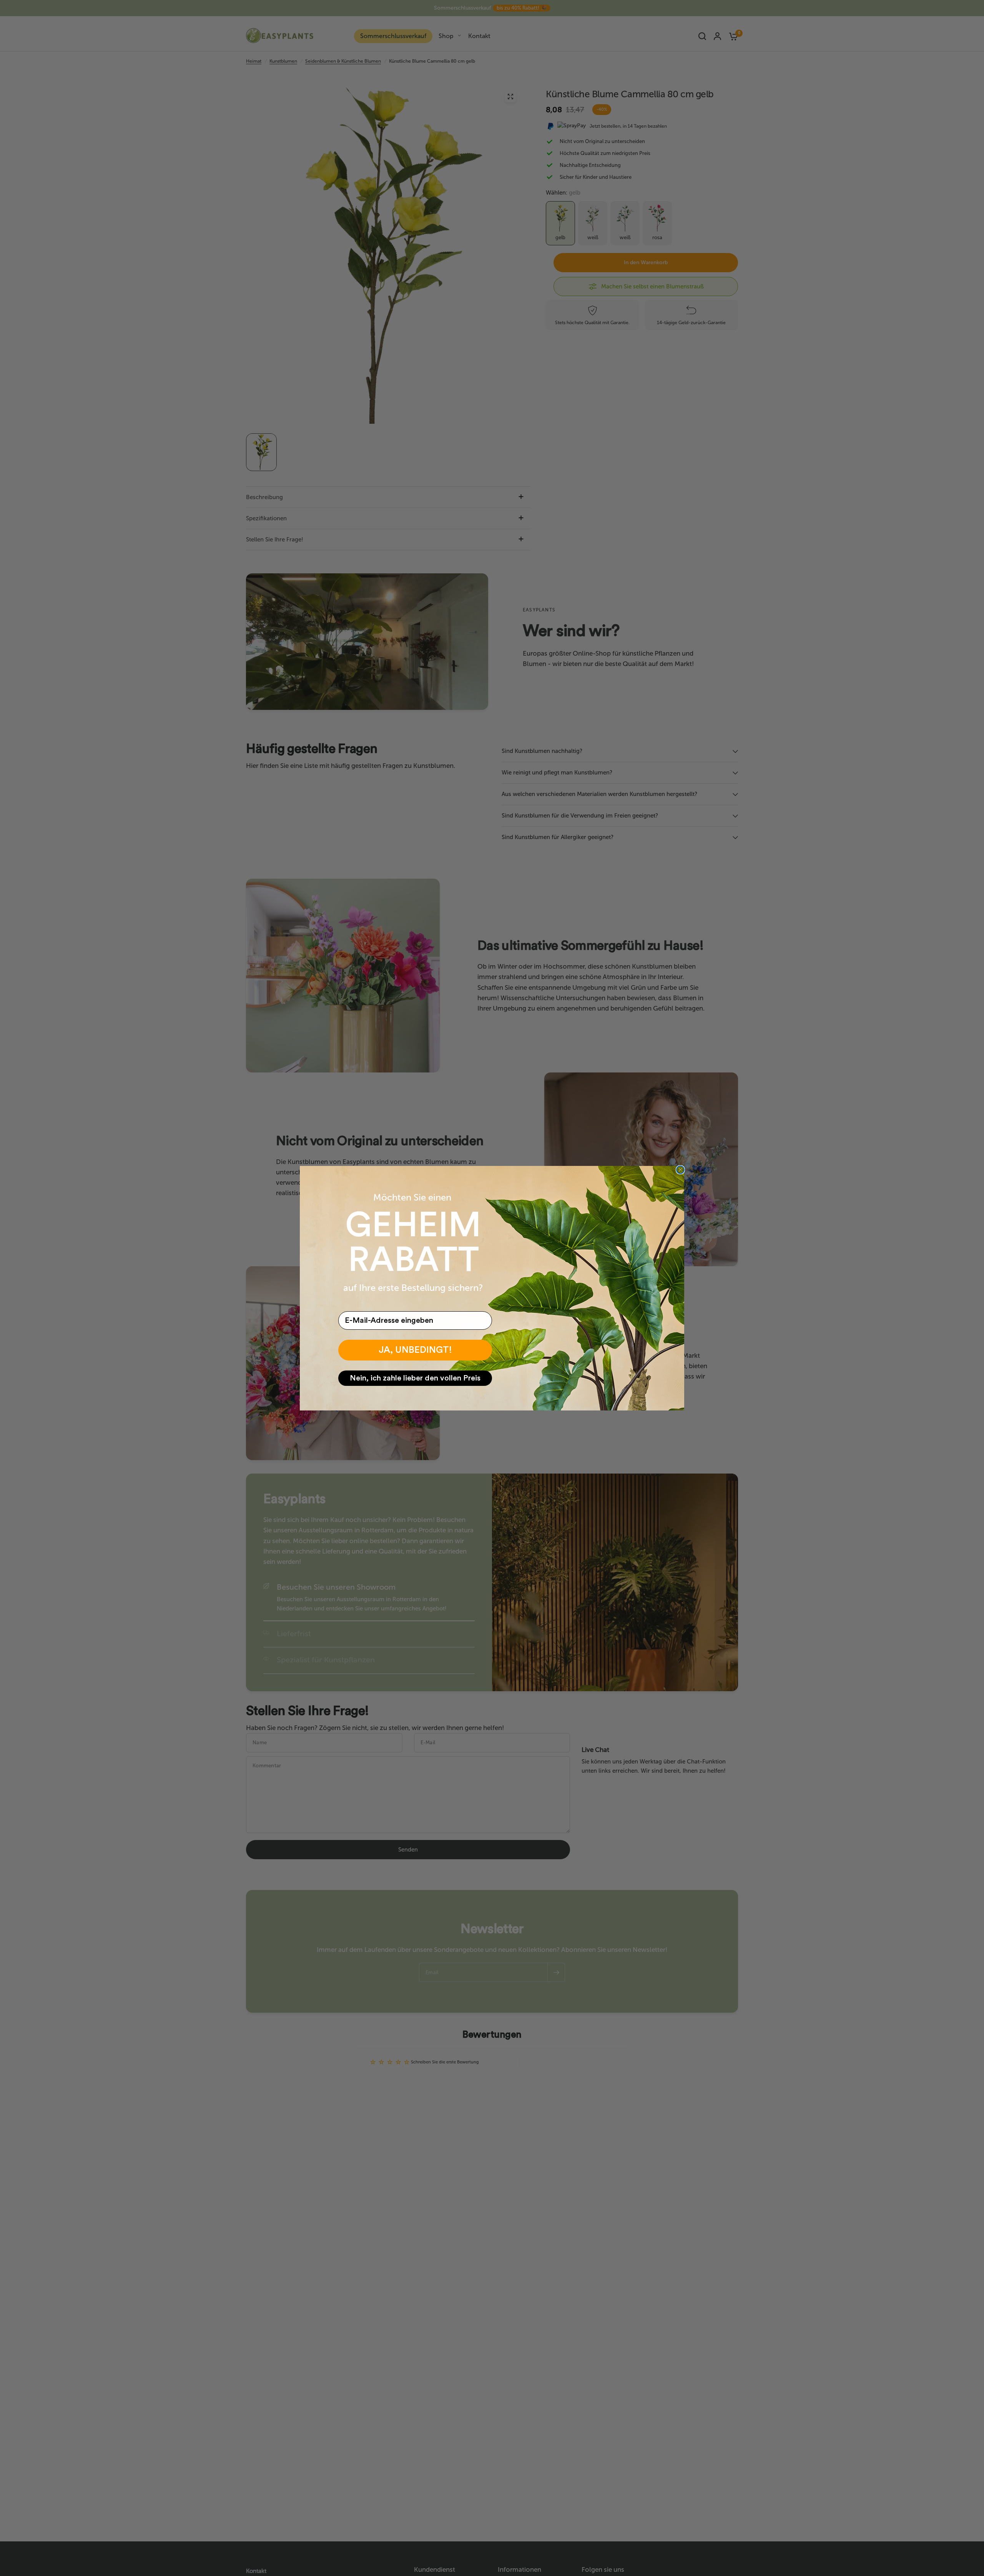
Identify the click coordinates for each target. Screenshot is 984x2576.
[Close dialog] (680, 1170)
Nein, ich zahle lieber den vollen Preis (415, 1378)
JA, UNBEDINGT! (415, 1350)
